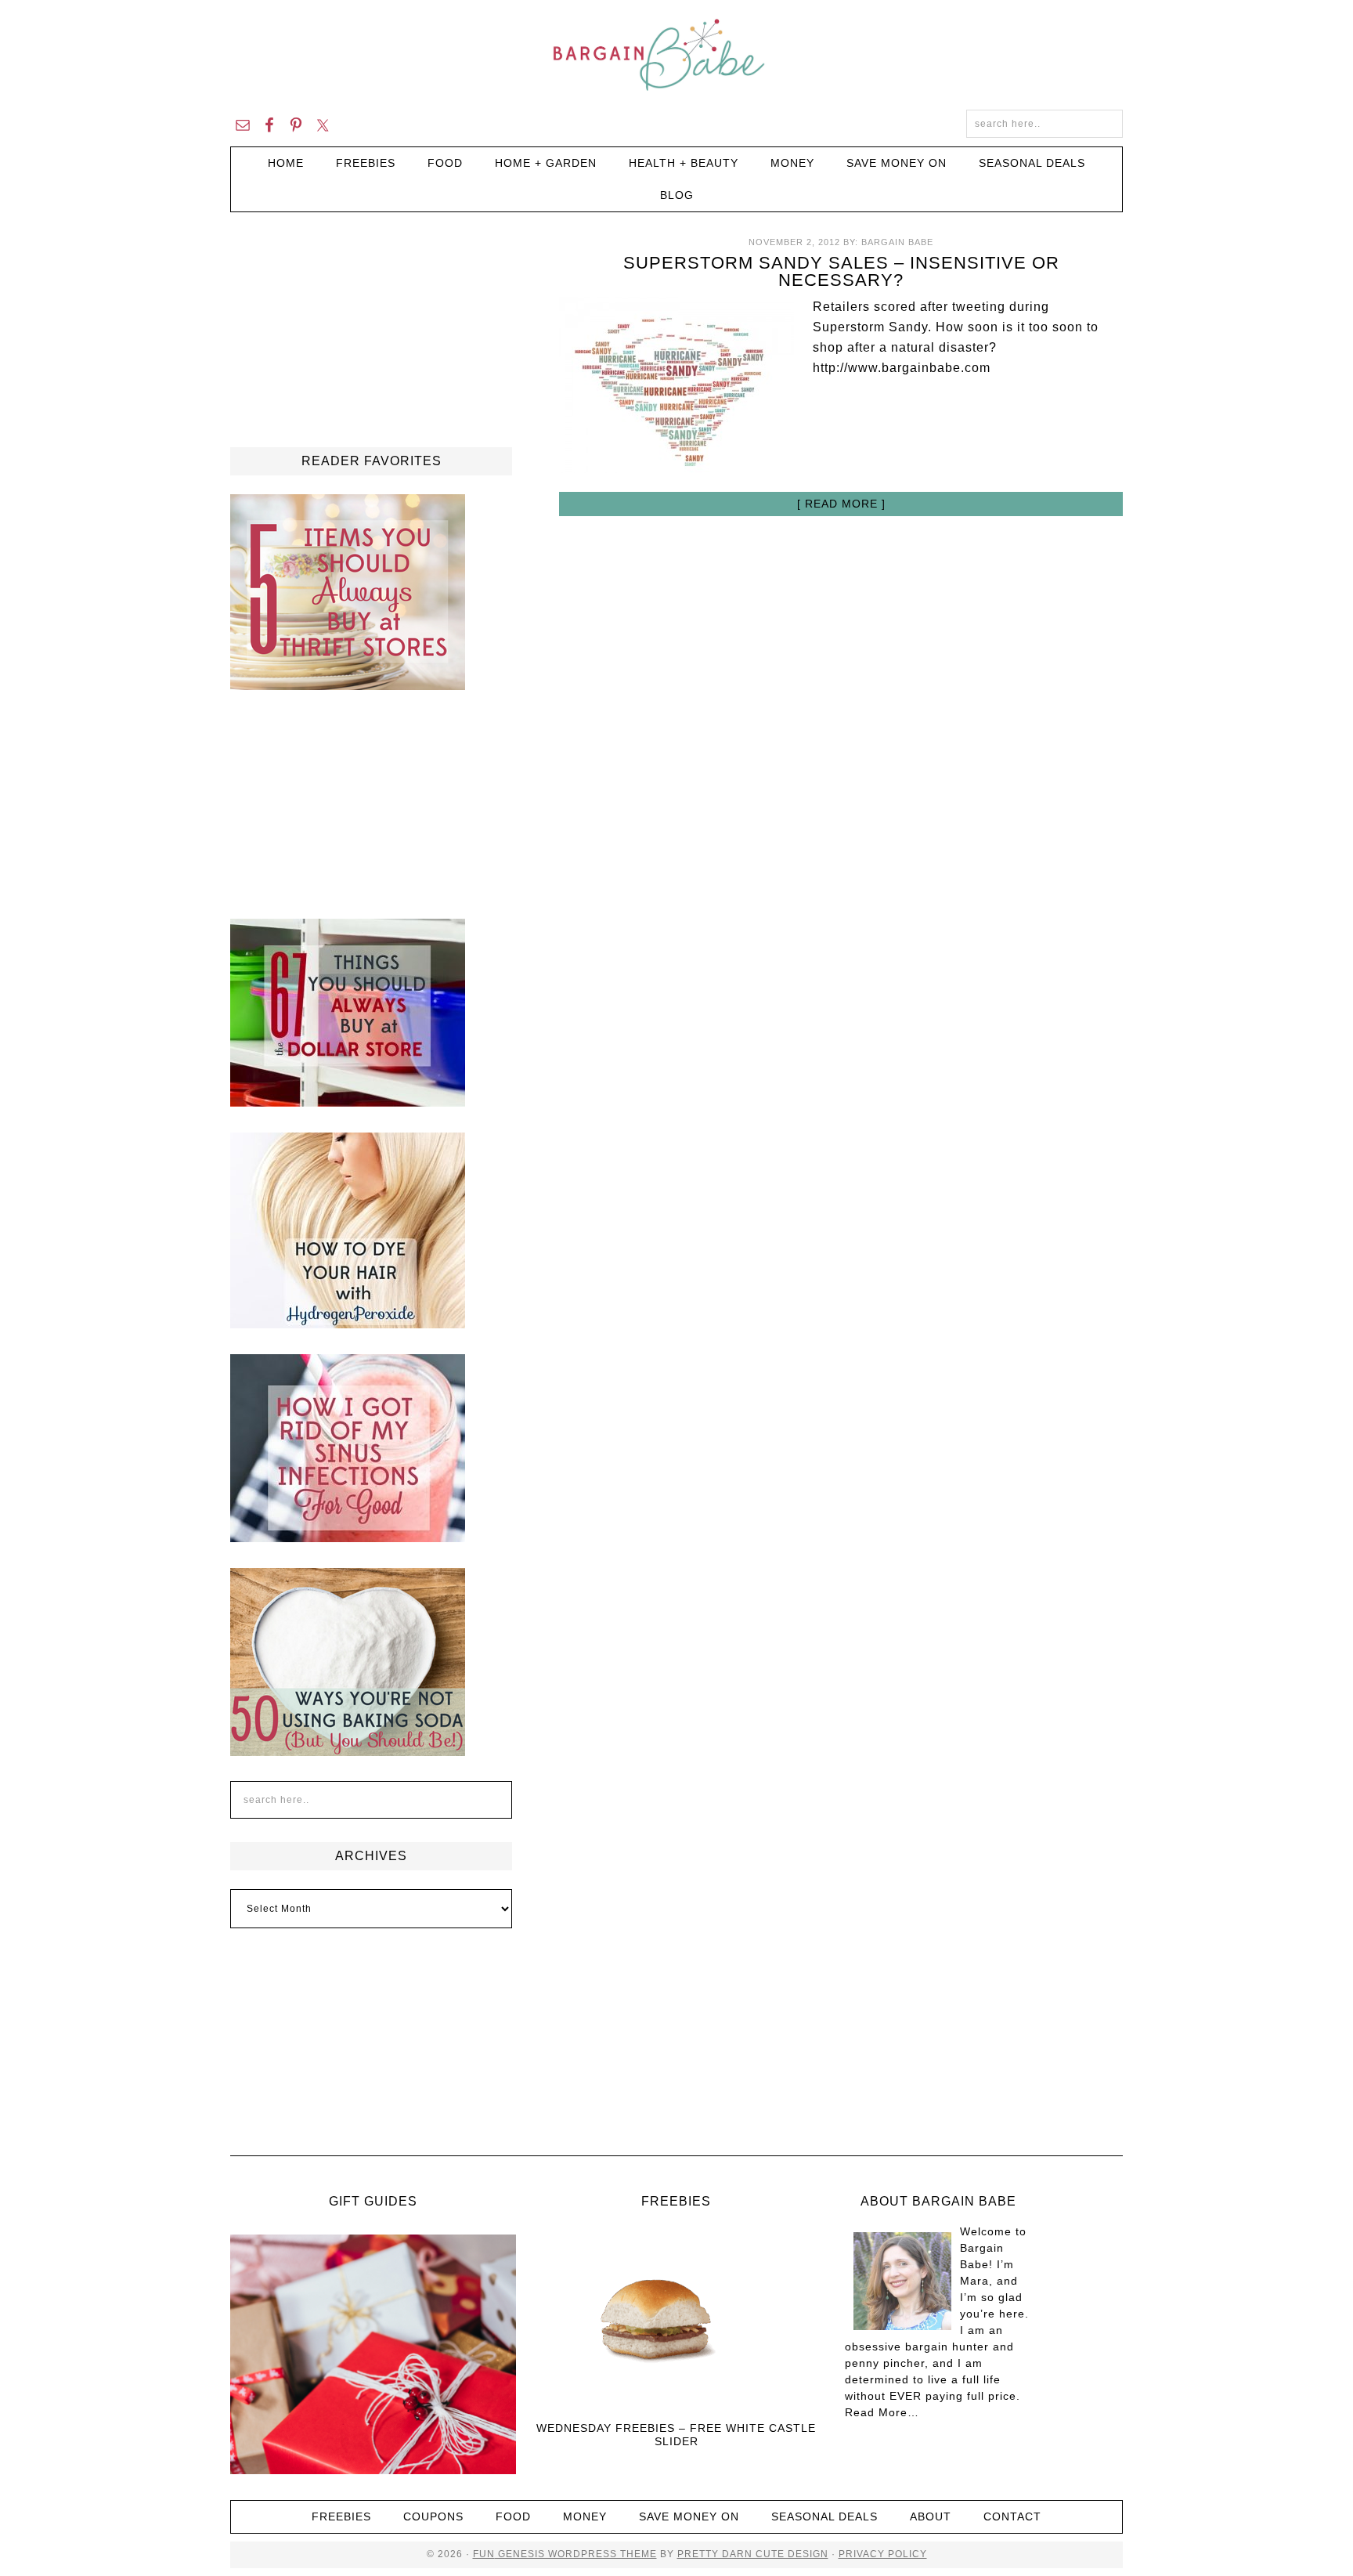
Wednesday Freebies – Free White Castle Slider (676, 2435)
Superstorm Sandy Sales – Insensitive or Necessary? (841, 271)
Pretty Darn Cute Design (753, 2554)
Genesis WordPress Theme (576, 2554)
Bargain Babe (676, 55)
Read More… (882, 2412)
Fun (484, 2554)
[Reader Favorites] (348, 683)
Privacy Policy (883, 2554)
